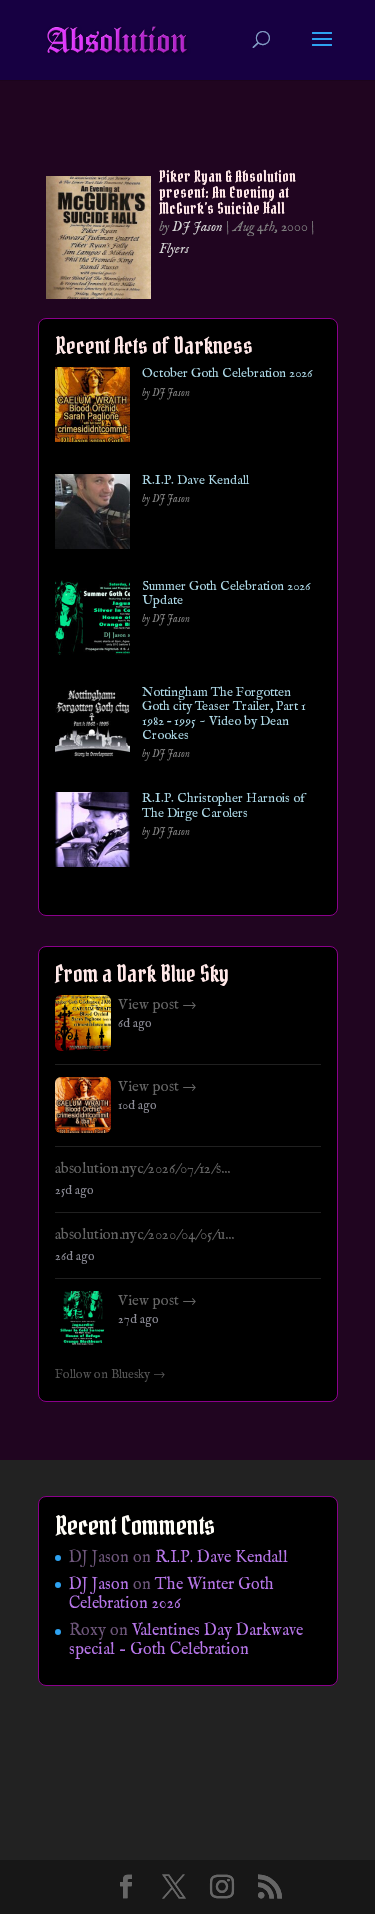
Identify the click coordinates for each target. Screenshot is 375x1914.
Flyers (174, 249)
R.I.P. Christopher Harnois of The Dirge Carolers (223, 806)
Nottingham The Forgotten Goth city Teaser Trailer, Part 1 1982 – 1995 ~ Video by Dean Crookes (224, 714)
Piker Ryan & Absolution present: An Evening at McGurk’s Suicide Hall (227, 192)
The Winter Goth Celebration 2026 (171, 1594)
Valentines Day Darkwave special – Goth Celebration (186, 1640)
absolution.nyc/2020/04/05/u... (144, 1235)
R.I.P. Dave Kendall (195, 481)
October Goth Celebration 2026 (227, 374)
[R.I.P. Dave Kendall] (92, 515)
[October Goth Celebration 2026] (92, 408)
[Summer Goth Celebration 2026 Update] (92, 621)
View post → (157, 1005)
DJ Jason (197, 227)
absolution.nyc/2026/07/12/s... (142, 1169)
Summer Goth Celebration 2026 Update (226, 594)
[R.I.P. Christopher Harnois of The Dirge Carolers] (92, 833)
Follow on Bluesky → (110, 1375)
